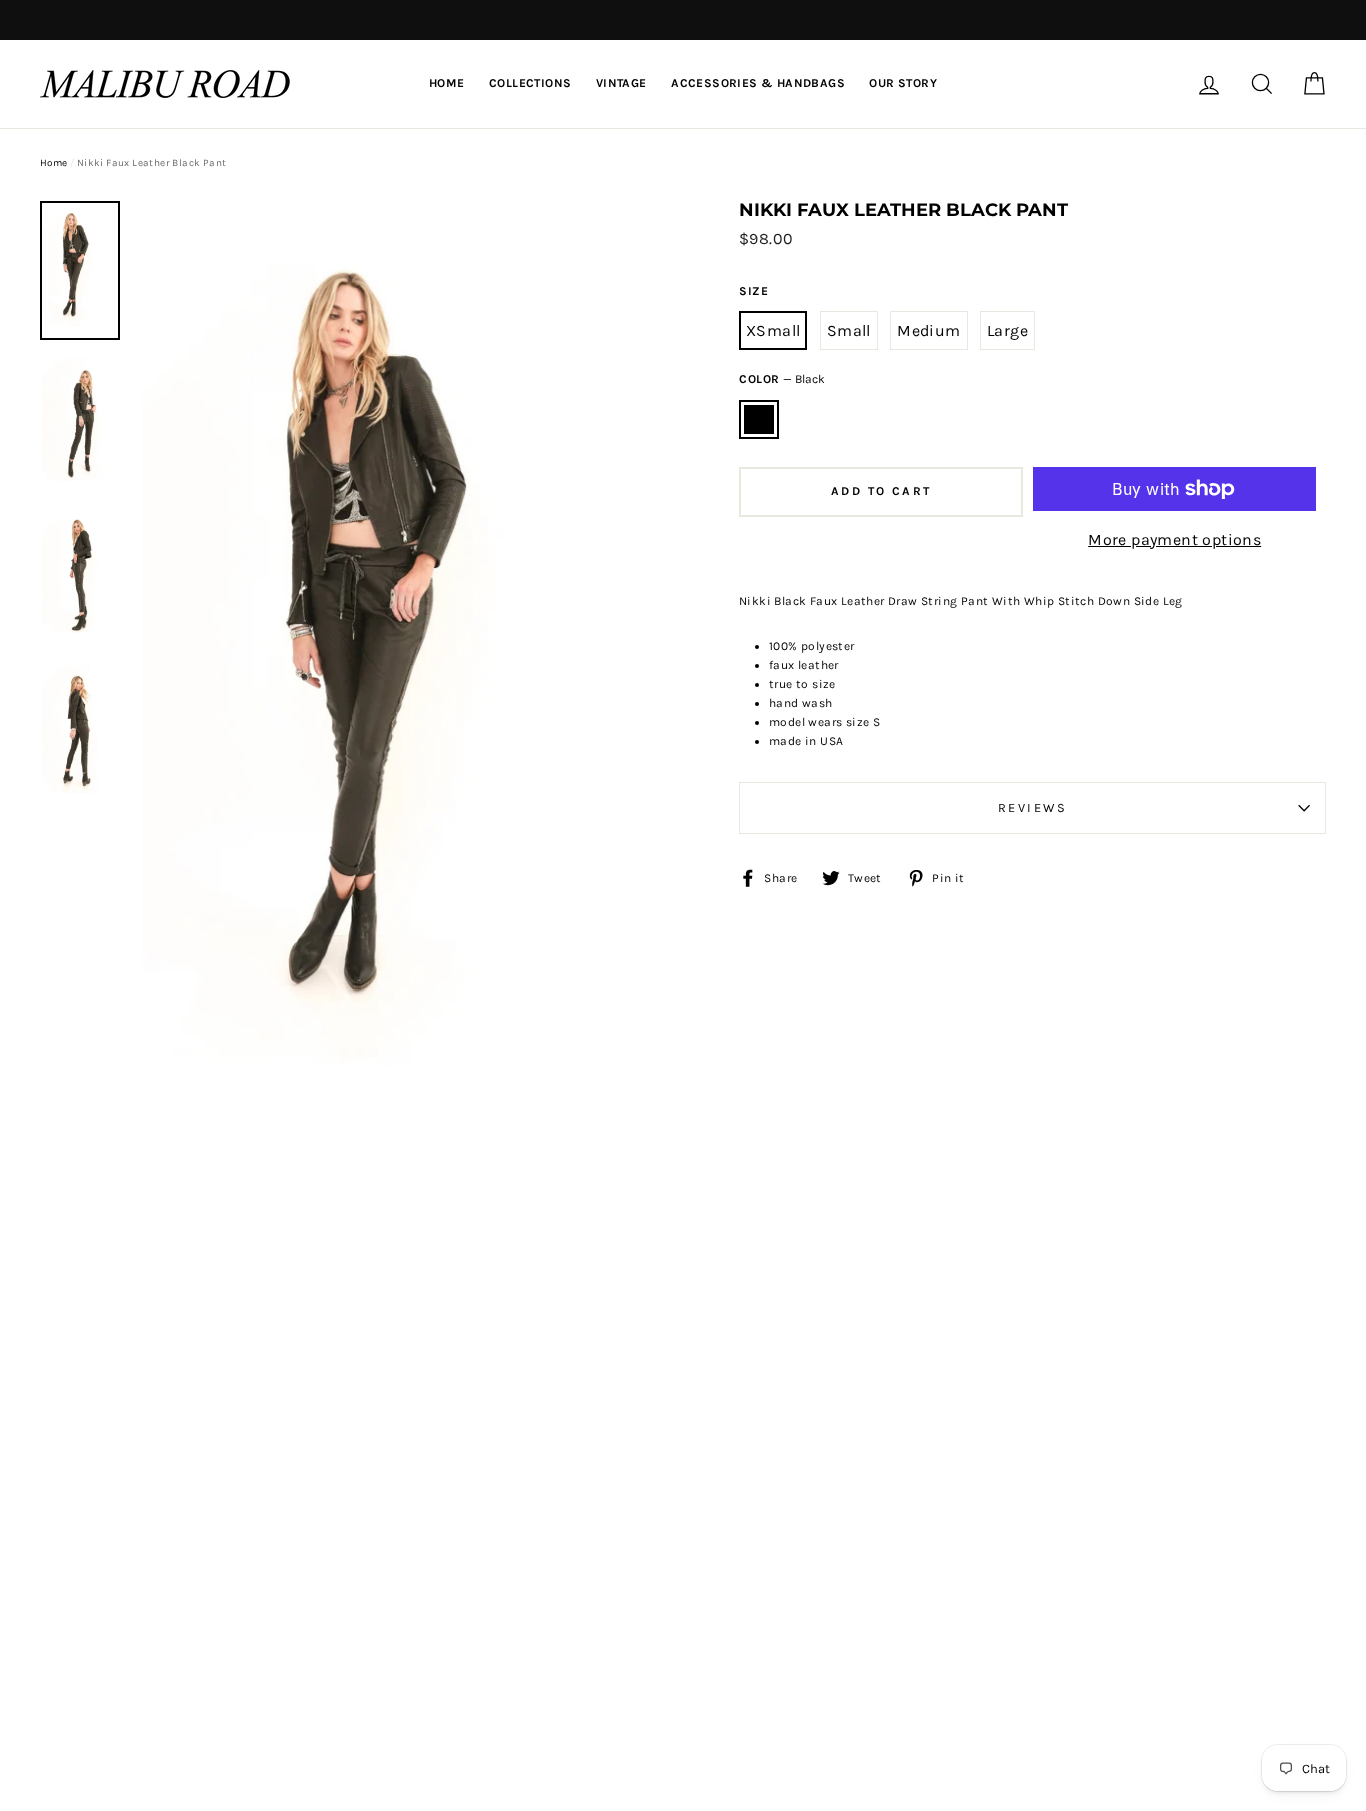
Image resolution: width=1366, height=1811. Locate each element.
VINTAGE (621, 83)
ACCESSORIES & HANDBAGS (758, 83)
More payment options (1174, 539)
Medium (928, 330)
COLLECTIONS (530, 83)
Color (782, 379)
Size (753, 291)
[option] (80, 270)
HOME (447, 83)
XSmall (773, 330)
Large (1007, 330)
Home (54, 163)
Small (849, 330)
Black (759, 420)
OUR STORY (903, 83)
